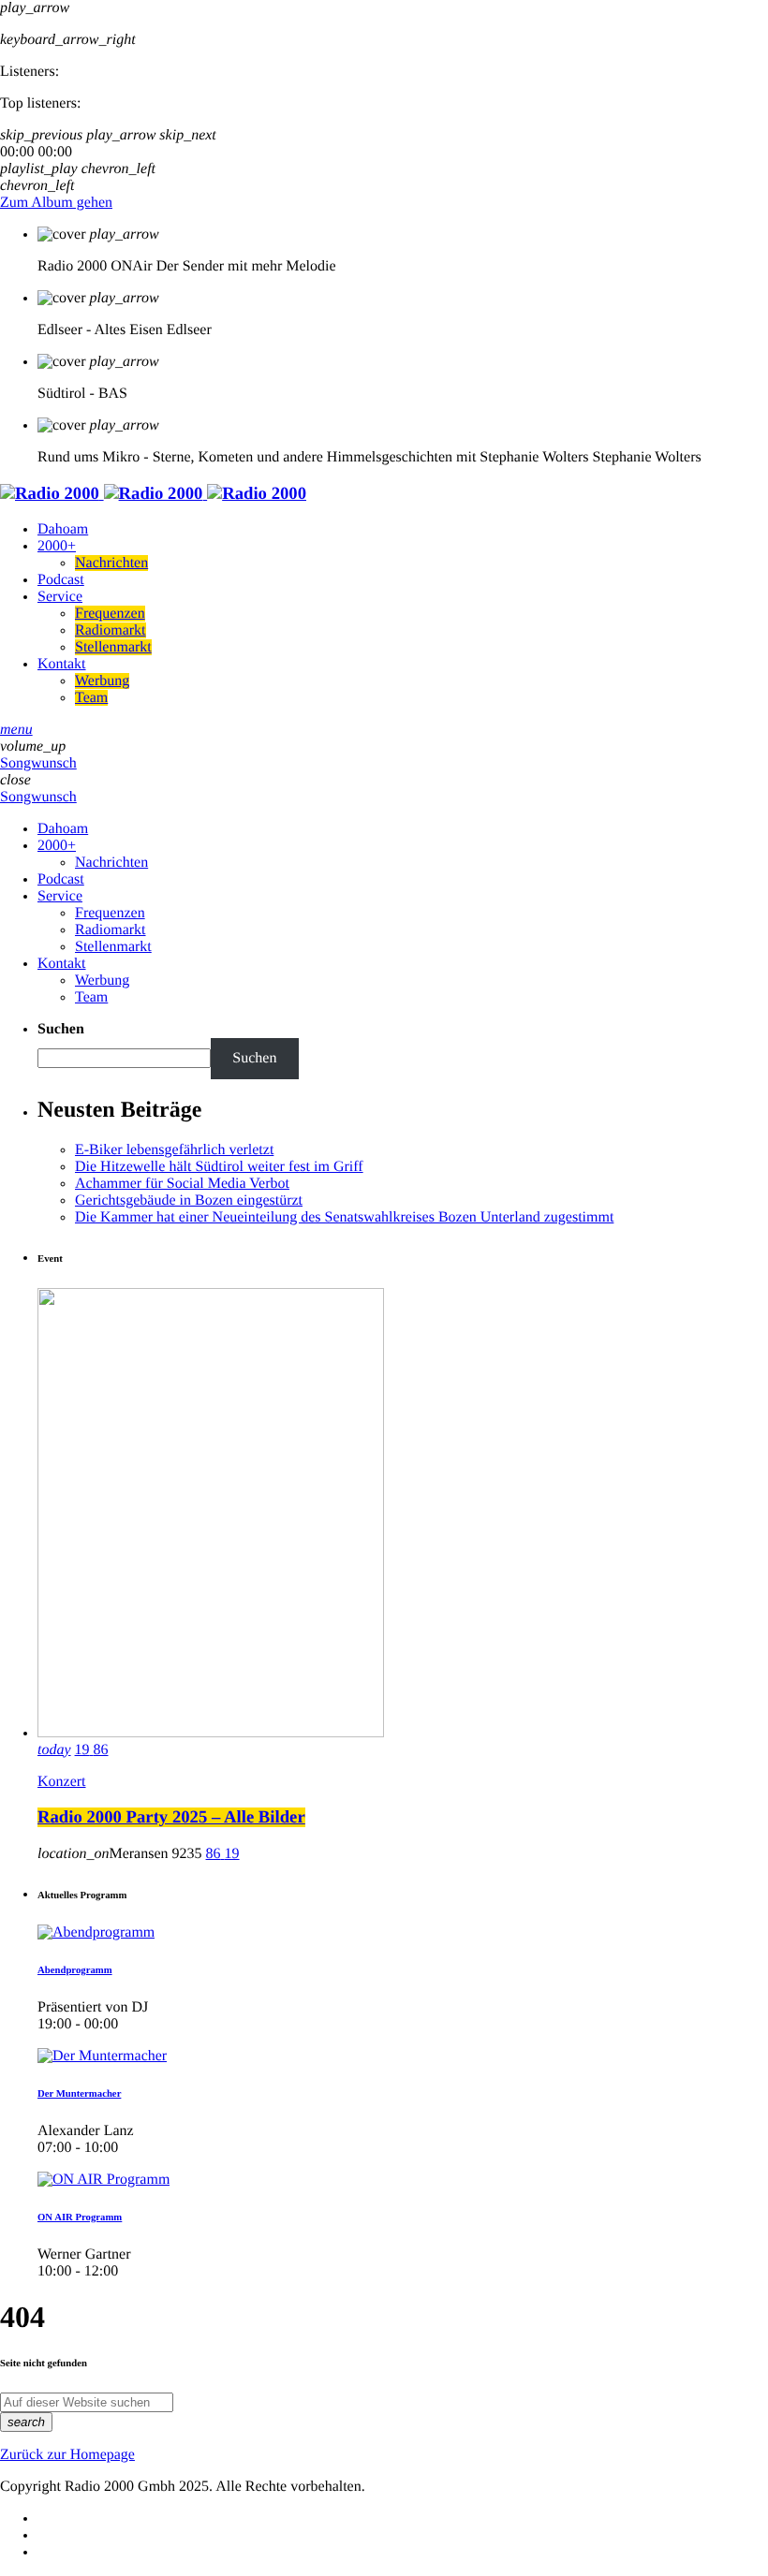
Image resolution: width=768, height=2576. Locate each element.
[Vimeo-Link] (153, 494)
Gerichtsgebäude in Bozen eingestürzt (189, 1200)
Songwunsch (38, 763)
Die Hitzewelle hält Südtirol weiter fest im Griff (219, 1167)
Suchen (61, 1029)
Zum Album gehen (56, 203)
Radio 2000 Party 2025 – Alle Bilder (171, 1817)
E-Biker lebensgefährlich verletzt (174, 1150)
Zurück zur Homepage (67, 2455)
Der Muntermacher (79, 2094)
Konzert (62, 1782)
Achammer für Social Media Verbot (182, 1184)
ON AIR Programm (80, 2217)
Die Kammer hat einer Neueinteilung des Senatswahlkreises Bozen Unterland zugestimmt (344, 1217)
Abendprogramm (75, 1970)
